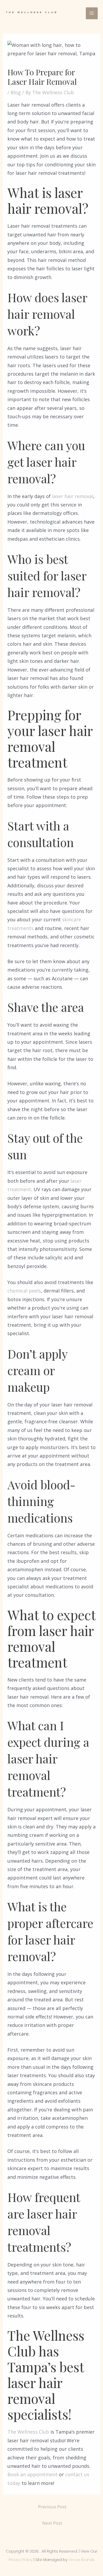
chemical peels (24, 1291)
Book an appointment (32, 2474)
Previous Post (52, 2507)
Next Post (52, 2523)
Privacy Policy (20, 2560)
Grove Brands (81, 2560)
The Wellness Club (28, 2432)
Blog (16, 92)
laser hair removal (73, 496)
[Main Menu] (92, 13)
